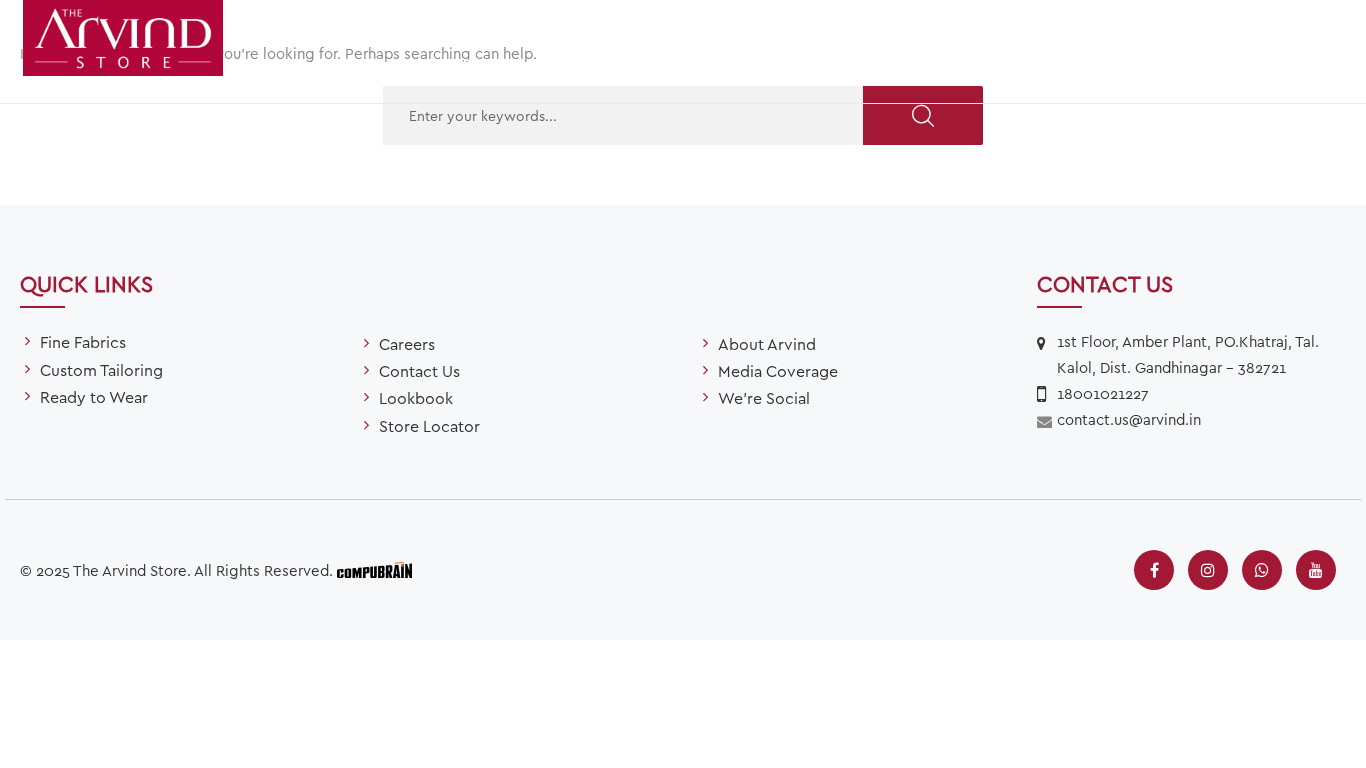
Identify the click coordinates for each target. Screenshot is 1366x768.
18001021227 (1103, 393)
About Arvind (767, 343)
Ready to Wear (835, 64)
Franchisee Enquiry (1204, 64)
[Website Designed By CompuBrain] (374, 568)
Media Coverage (778, 370)
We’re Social (764, 397)
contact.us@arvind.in (1129, 419)
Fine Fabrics (477, 64)
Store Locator (1007, 64)
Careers (407, 343)
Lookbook (416, 397)
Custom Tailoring (649, 64)
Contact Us (419, 370)
